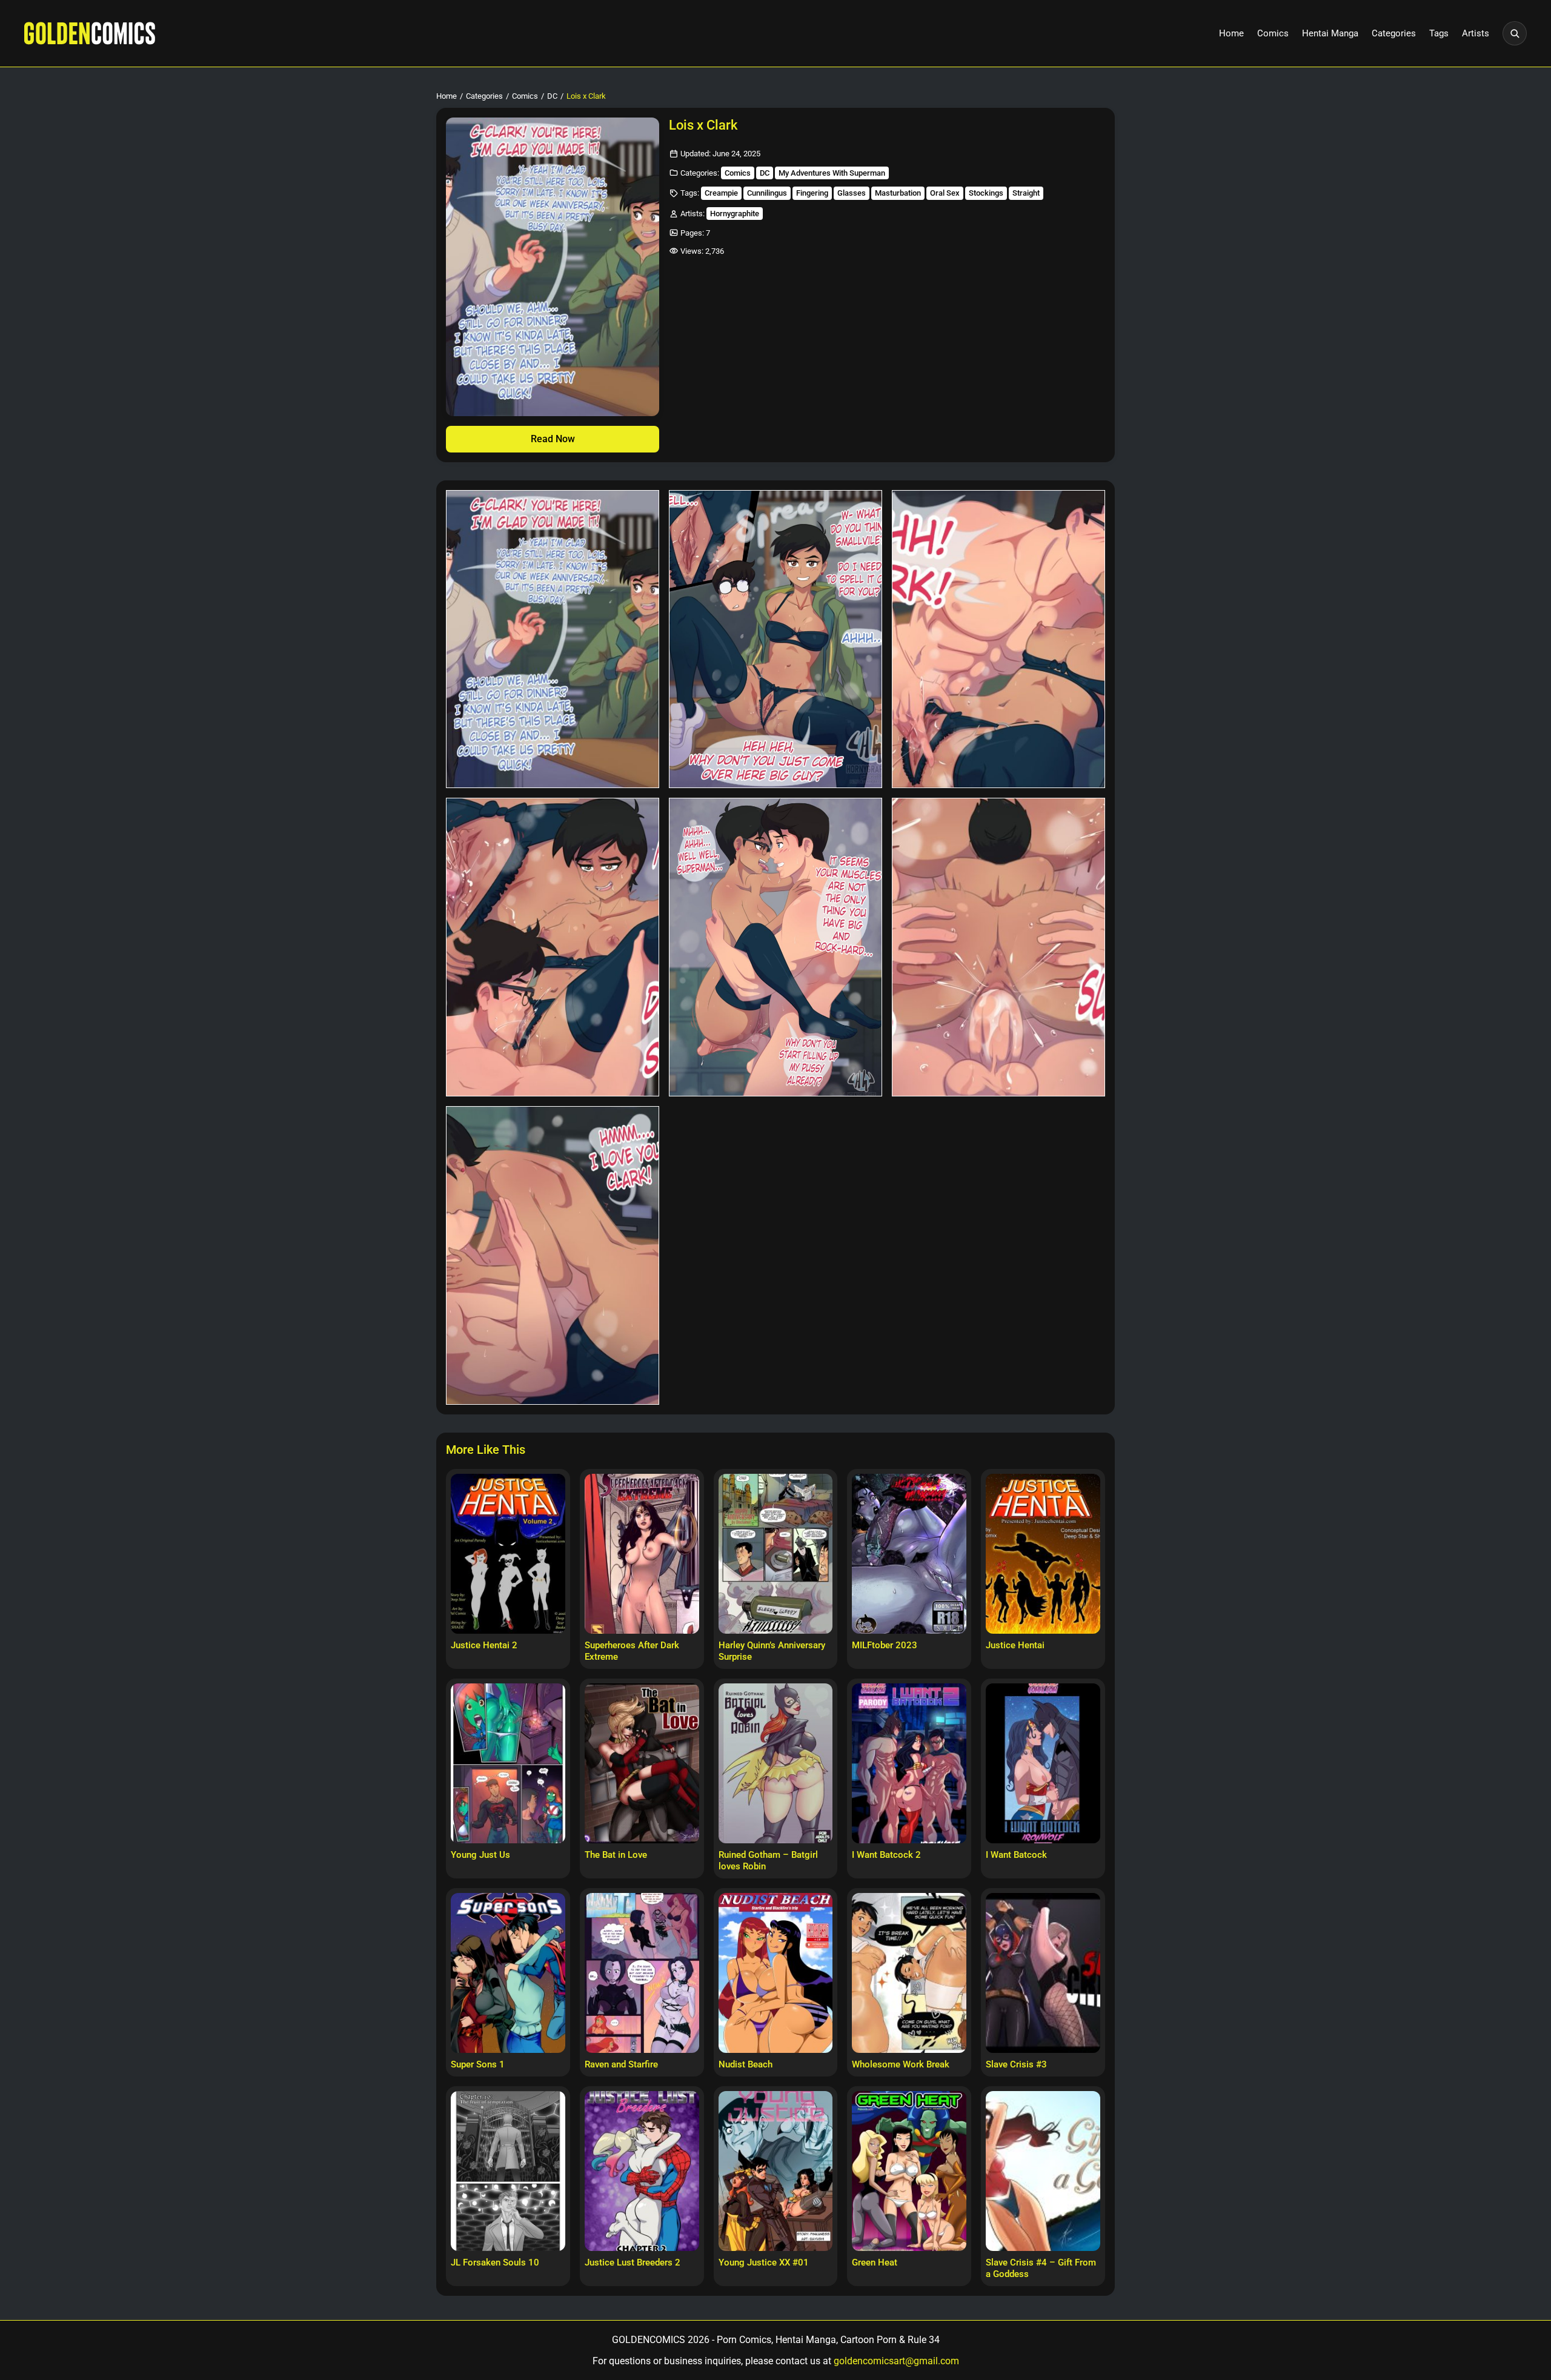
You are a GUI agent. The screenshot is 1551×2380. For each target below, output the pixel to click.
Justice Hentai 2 (484, 1645)
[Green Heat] (909, 2171)
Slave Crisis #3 (1016, 2064)
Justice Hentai (1015, 1645)
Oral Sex (945, 193)
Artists (1476, 33)
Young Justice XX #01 (764, 2262)
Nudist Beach (746, 2064)
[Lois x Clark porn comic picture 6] (998, 947)
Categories (1394, 33)
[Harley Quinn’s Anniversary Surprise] (776, 1554)
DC (552, 96)
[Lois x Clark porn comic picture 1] (553, 639)
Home (1231, 33)
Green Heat (875, 2262)
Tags (1439, 33)
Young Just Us (480, 1855)
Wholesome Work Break (901, 2064)
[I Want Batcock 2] (909, 1763)
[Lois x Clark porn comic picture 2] (775, 639)
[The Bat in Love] (642, 1763)
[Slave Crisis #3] (1043, 1973)
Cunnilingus (767, 193)
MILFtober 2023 (885, 1645)
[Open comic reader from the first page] (553, 267)
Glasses (852, 193)
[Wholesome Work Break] (909, 1973)
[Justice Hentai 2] (508, 1554)
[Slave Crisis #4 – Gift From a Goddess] (1043, 2171)
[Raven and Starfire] (642, 1973)
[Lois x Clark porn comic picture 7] (553, 1255)
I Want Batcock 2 (886, 1855)
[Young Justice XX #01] (776, 2171)
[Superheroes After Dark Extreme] (642, 1554)
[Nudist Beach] (776, 1973)
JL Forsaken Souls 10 (495, 2262)
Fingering (812, 193)
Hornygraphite (735, 214)
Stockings (986, 193)
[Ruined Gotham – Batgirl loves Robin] (776, 1763)
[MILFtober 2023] (909, 1554)
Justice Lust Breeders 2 (633, 2262)
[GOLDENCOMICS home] (90, 33)
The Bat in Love (616, 1855)
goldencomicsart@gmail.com (896, 2361)
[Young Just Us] (508, 1763)
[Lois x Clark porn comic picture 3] (998, 639)
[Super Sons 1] (508, 1973)
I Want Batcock (1016, 1855)
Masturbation (898, 193)
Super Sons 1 (478, 2064)
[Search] (1515, 33)
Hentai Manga (1330, 33)
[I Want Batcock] (1043, 1763)
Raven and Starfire (621, 2064)
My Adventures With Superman (832, 173)
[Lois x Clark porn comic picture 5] (775, 947)
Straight (1026, 193)
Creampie (721, 193)
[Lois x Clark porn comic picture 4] (553, 947)
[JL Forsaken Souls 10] (508, 2171)
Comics (1273, 33)
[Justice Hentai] (1043, 1554)
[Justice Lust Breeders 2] (642, 2171)
